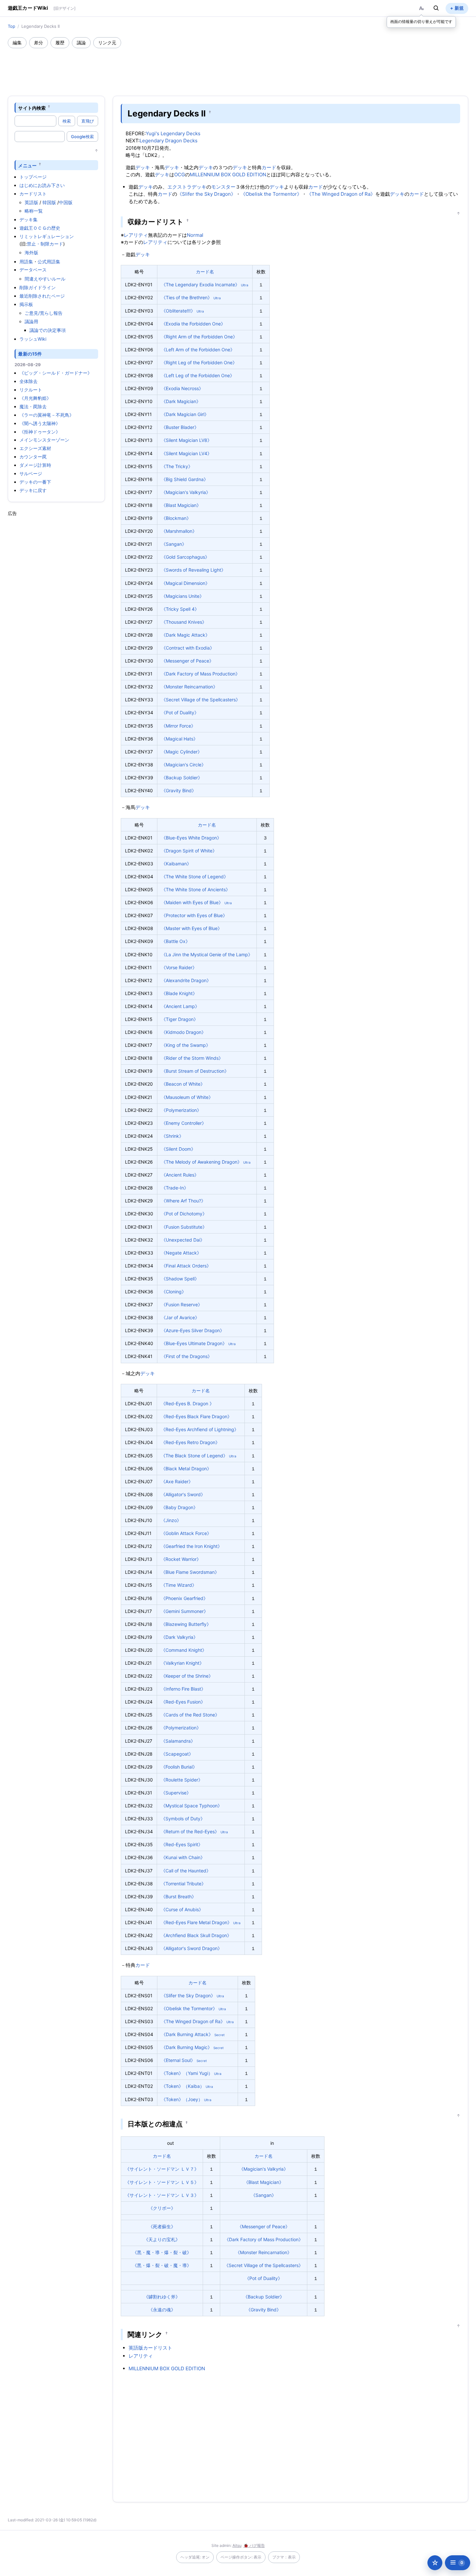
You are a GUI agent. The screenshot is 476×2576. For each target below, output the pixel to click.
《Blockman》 (176, 518)
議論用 (31, 321)
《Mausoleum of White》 (187, 1097)
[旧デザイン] (64, 8)
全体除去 (28, 381)
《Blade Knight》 (179, 993)
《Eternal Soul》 (178, 2060)
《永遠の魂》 (162, 2310)
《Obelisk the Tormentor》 (271, 194)
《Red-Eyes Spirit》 (182, 1844)
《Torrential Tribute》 (183, 1884)
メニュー (27, 165)
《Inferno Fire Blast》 (183, 1689)
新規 (459, 8)
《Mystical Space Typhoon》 (192, 1806)
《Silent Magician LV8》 (187, 440)
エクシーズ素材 (35, 448)
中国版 (66, 202)
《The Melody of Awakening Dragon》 (202, 1162)
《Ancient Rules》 (180, 1175)
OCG (180, 175)
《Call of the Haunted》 (186, 1871)
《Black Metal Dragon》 (186, 1469)
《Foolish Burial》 (179, 1767)
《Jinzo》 (171, 1520)
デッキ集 (28, 219)
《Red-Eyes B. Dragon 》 (187, 1403)
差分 (39, 43)
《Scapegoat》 (177, 1754)
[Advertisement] (238, 66)
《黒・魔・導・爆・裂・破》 (162, 2252)
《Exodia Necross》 (182, 388)
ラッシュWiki (33, 339)
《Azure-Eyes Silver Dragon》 (193, 1330)
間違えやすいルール (45, 279)
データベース (33, 270)
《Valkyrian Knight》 (182, 1663)
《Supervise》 (176, 1793)
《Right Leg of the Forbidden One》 (199, 362)
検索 (67, 121)
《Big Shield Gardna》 (185, 479)
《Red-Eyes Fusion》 (183, 1702)
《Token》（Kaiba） (183, 2086)
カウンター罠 (33, 457)
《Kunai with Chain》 (183, 1857)
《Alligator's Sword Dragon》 (192, 1948)
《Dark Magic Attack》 (186, 635)
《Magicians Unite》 (183, 596)
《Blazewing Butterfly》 (186, 1624)
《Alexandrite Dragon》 (186, 980)
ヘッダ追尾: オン (195, 2557)
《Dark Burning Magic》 (187, 2047)
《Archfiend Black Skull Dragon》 (196, 1935)
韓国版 (49, 202)
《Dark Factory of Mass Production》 (201, 674)
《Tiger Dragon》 (180, 1019)
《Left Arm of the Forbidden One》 (198, 350)
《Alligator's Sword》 (183, 1494)
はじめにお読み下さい (42, 185)
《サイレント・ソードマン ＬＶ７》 (162, 2169)
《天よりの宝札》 (162, 2239)
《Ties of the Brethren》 (187, 297)
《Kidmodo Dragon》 (184, 1032)
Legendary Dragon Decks (169, 141)
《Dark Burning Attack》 (187, 2034)
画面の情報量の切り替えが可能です (421, 22)
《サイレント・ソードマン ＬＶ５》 (162, 2182)
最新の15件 (30, 354)
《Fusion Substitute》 (184, 1227)
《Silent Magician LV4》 (187, 453)
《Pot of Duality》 (180, 713)
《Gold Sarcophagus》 (185, 557)
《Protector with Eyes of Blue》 (194, 915)
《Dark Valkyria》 (179, 1637)
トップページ (33, 177)
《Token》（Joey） (182, 2099)
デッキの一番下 (35, 482)
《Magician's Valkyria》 (186, 492)
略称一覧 (34, 211)
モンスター (223, 187)
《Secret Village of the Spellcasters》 (201, 700)
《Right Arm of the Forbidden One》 (199, 337)
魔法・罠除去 (33, 406)
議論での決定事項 (48, 330)
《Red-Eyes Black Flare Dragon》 (196, 1416)
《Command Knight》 (184, 1650)
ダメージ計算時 (35, 465)
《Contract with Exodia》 (188, 648)
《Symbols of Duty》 (183, 1819)
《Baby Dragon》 (179, 1507)
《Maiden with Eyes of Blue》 (192, 902)
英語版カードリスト (150, 2348)
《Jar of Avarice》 (180, 1317)
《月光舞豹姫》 (35, 398)
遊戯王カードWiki (28, 8)
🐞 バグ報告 (254, 2545)
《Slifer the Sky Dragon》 (206, 194)
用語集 (26, 262)
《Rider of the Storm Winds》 (192, 1058)
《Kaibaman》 (176, 864)
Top (11, 26)
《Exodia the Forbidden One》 (193, 324)
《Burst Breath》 (179, 1896)
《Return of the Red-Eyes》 (190, 1831)
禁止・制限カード (45, 244)
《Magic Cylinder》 (182, 752)
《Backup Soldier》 (182, 778)
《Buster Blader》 (180, 427)
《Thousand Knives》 (184, 622)
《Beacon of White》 (183, 1084)
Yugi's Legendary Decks (173, 133)
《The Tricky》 (177, 466)
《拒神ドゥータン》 (40, 432)
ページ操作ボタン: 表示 (241, 2557)
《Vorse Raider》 (179, 967)
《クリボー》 (162, 2208)
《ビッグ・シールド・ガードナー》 (56, 373)
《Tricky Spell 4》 (180, 609)
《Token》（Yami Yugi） (187, 2073)
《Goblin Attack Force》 (186, 1533)
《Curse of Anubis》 (182, 1909)
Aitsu (237, 2545)
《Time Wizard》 (179, 1585)
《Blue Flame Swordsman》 (190, 1572)
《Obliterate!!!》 (178, 311)
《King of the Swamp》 (186, 1045)
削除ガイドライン (38, 287)
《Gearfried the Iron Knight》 (192, 1546)
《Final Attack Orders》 (186, 1266)
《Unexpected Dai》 (183, 1240)
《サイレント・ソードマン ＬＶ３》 (162, 2195)
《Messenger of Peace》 (187, 661)
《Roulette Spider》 (182, 1780)
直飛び (88, 121)
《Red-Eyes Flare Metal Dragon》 (196, 1922)
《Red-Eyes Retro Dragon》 (190, 1442)
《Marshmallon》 (179, 531)
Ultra (245, 285)
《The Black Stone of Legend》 (194, 1456)
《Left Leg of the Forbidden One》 (198, 375)
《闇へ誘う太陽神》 (40, 423)
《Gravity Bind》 (179, 790)
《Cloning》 (174, 1292)
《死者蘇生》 (162, 2226)
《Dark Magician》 (181, 401)
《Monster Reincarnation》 (189, 687)
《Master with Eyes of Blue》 (192, 928)
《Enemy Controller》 (184, 1123)
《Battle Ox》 (176, 941)
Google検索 (82, 137)
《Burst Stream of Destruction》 (195, 1071)
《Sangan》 (174, 544)
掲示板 (26, 304)
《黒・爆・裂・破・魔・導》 (162, 2265)
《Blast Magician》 (181, 505)
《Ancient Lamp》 (180, 1006)
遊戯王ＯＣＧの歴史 (40, 228)
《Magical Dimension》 (186, 583)
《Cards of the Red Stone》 (190, 1715)
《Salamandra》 (178, 1741)
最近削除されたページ (42, 296)
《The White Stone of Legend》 (195, 877)
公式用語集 (49, 262)
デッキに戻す (33, 490)
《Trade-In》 (175, 1188)
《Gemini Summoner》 (185, 1611)
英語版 (31, 202)
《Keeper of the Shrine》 (187, 1676)
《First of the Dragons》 (187, 1356)
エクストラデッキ (187, 187)
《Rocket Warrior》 (181, 1559)
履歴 (60, 43)
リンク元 (107, 43)
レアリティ (136, 235)
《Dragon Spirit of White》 (189, 851)
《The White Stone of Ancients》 (196, 889)
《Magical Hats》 (180, 739)
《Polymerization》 (181, 1110)
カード (269, 167)
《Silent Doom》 (178, 1149)
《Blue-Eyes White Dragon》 (191, 838)
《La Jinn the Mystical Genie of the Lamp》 (207, 954)
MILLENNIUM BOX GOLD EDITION (228, 175)
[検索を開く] (436, 8)
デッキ (143, 167)
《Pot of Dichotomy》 (184, 1214)
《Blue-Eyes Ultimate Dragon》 (194, 1343)
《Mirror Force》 (178, 726)
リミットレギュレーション (47, 236)
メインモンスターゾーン (44, 440)
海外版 (31, 252)
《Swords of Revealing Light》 (193, 570)
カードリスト (33, 194)
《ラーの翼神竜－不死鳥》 (47, 415)
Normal (195, 235)
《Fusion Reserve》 (182, 1304)
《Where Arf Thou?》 (183, 1201)
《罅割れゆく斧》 (162, 2297)
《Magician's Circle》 (184, 765)
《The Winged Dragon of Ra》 (341, 194)
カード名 (205, 272)
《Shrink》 (172, 1136)
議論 (81, 43)
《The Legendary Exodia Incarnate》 (200, 285)
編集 (17, 43)
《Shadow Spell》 (180, 1279)
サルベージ (31, 473)
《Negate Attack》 (181, 1253)
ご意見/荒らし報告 (44, 313)
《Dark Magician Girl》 (185, 414)
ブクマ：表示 (284, 2557)
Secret (220, 2035)
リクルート (31, 390)
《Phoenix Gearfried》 (184, 1598)
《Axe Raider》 (177, 1481)
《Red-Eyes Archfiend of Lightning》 (200, 1429)
